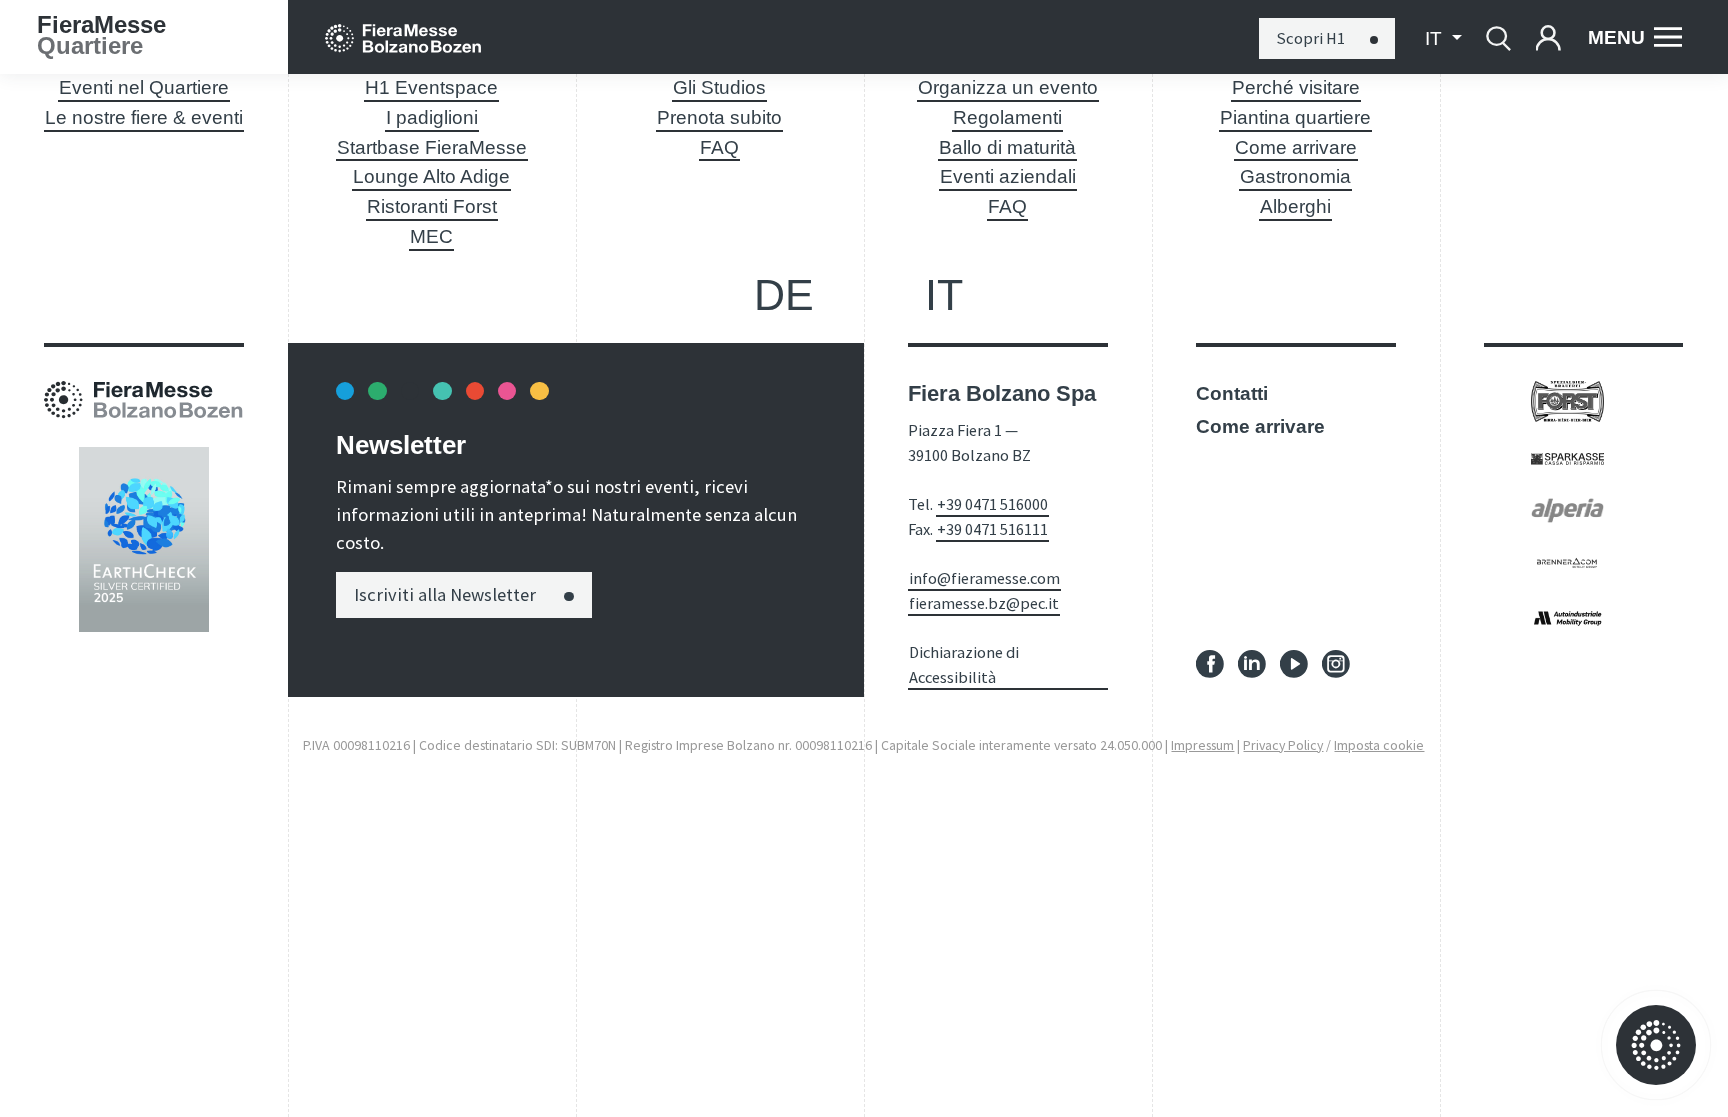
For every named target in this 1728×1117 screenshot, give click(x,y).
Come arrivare (1296, 147)
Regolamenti (1007, 117)
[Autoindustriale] (1567, 616)
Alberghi (1295, 206)
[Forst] (1567, 400)
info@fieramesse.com (984, 578)
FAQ (719, 147)
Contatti (1232, 393)
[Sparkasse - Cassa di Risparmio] (1567, 457)
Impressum (1202, 745)
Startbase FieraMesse (432, 147)
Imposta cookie (1379, 745)
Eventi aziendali (1008, 176)
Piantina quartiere (1295, 117)
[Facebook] (1210, 662)
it (944, 295)
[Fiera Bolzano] (403, 37)
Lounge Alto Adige (431, 176)
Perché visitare (1296, 87)
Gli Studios (719, 87)
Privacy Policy (1283, 745)
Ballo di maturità (1007, 147)
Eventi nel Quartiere (144, 87)
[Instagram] (1336, 662)
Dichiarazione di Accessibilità (964, 664)
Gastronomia (1295, 176)
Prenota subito (719, 117)
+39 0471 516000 (992, 504)
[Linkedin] (1252, 662)
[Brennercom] (1567, 560)
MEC (431, 236)
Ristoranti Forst (432, 206)
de (784, 295)
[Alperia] (1567, 509)
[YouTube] (1294, 662)
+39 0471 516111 (992, 529)
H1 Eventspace (431, 87)
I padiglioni (432, 117)
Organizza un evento (1008, 87)
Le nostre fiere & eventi (144, 117)
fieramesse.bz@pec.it (984, 603)
